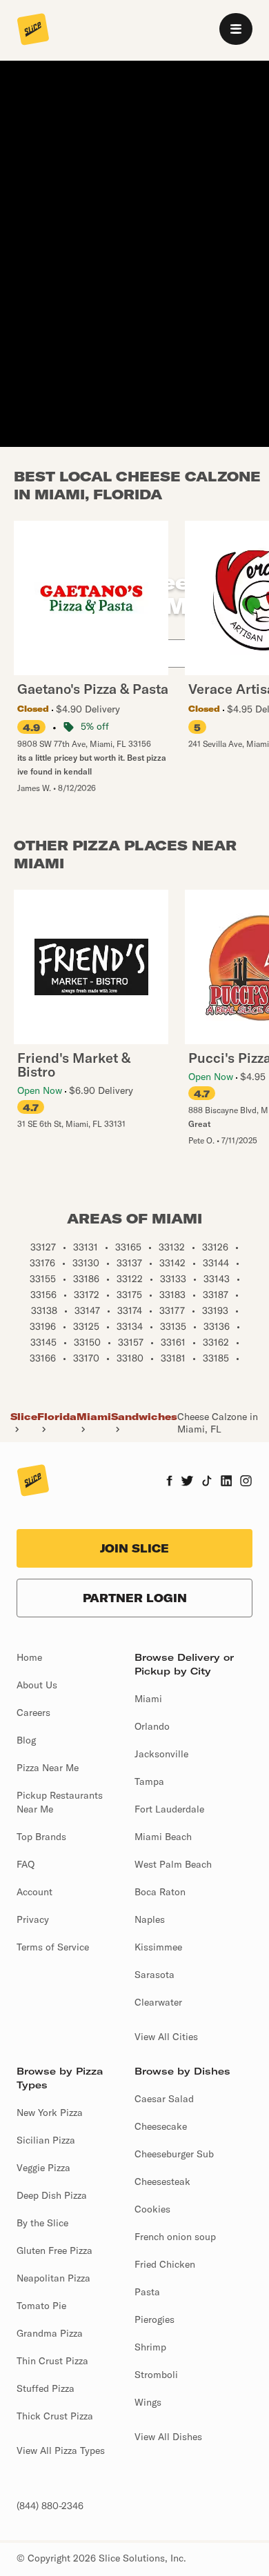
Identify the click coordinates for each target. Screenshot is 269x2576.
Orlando (152, 1726)
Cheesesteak (162, 2181)
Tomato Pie (41, 2306)
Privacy (33, 1919)
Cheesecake (161, 2126)
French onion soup (175, 2237)
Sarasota (155, 1975)
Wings (148, 2402)
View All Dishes (168, 2437)
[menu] (236, 29)
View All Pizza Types (61, 2450)
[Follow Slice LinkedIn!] (227, 1482)
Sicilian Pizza (46, 2140)
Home (29, 1657)
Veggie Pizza (43, 2168)
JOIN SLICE (134, 1548)
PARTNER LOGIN (135, 1598)
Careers (33, 1713)
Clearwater (158, 2002)
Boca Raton (160, 1892)
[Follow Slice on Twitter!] (187, 1482)
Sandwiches (144, 1417)
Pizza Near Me (48, 1768)
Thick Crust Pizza (55, 2416)
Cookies (152, 2209)
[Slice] (33, 30)
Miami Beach (163, 1837)
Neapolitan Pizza (53, 2278)
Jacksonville (161, 1754)
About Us (37, 1685)
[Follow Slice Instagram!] (246, 1482)
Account (34, 1892)
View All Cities (166, 2037)
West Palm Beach (173, 1864)
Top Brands (41, 1837)
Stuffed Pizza (46, 2388)
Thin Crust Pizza (52, 2361)
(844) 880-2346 (50, 2506)
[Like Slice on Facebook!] (169, 1482)
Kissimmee (158, 1947)
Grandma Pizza (50, 2333)
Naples (150, 1919)
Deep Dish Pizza (52, 2195)
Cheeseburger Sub (174, 2154)
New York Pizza (50, 2113)
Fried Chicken (165, 2264)
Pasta (147, 2292)
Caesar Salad (164, 2099)
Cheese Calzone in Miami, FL (218, 1423)
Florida (57, 1417)
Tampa (149, 1781)
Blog (26, 1740)
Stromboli (156, 2375)
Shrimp (150, 2347)
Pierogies (155, 2319)
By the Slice (42, 2223)
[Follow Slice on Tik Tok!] (207, 1482)
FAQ (26, 1864)
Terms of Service (53, 1947)
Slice (24, 1417)
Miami (94, 1417)
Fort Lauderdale (169, 1809)
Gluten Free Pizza (54, 2250)
